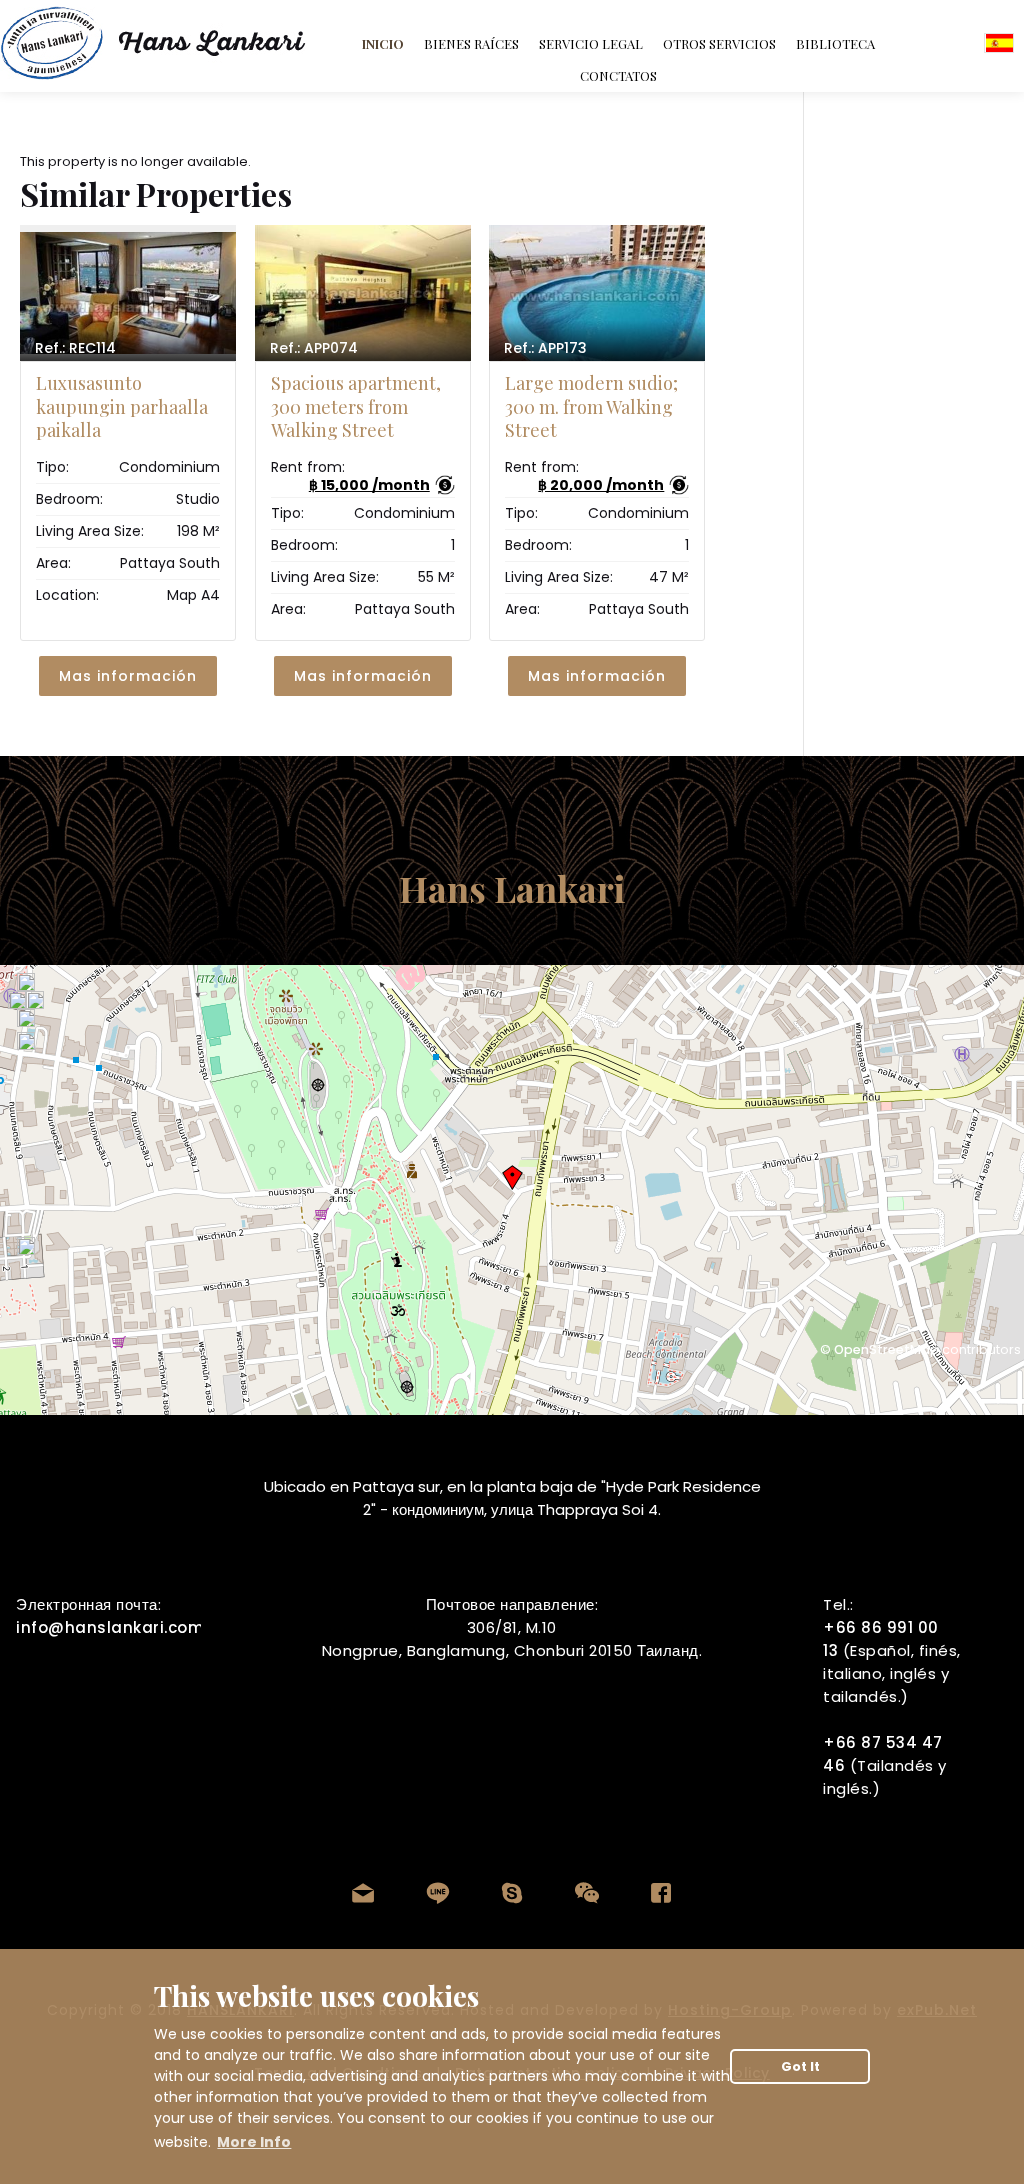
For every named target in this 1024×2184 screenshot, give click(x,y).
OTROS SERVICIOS (719, 43)
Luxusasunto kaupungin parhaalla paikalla (122, 406)
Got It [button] (800, 2066)
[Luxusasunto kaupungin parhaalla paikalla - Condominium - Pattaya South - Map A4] (128, 293)
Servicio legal (591, 43)
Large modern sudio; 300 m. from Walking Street (591, 406)
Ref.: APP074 (314, 348)
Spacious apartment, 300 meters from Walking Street (356, 406)
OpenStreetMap (886, 1349)
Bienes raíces (471, 43)
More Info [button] (254, 2142)
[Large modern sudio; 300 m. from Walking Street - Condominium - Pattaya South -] (597, 293)
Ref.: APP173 (545, 348)
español (999, 43)
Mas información (128, 676)
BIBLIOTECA (835, 43)
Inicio (383, 43)
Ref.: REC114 (75, 348)
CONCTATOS (618, 75)
